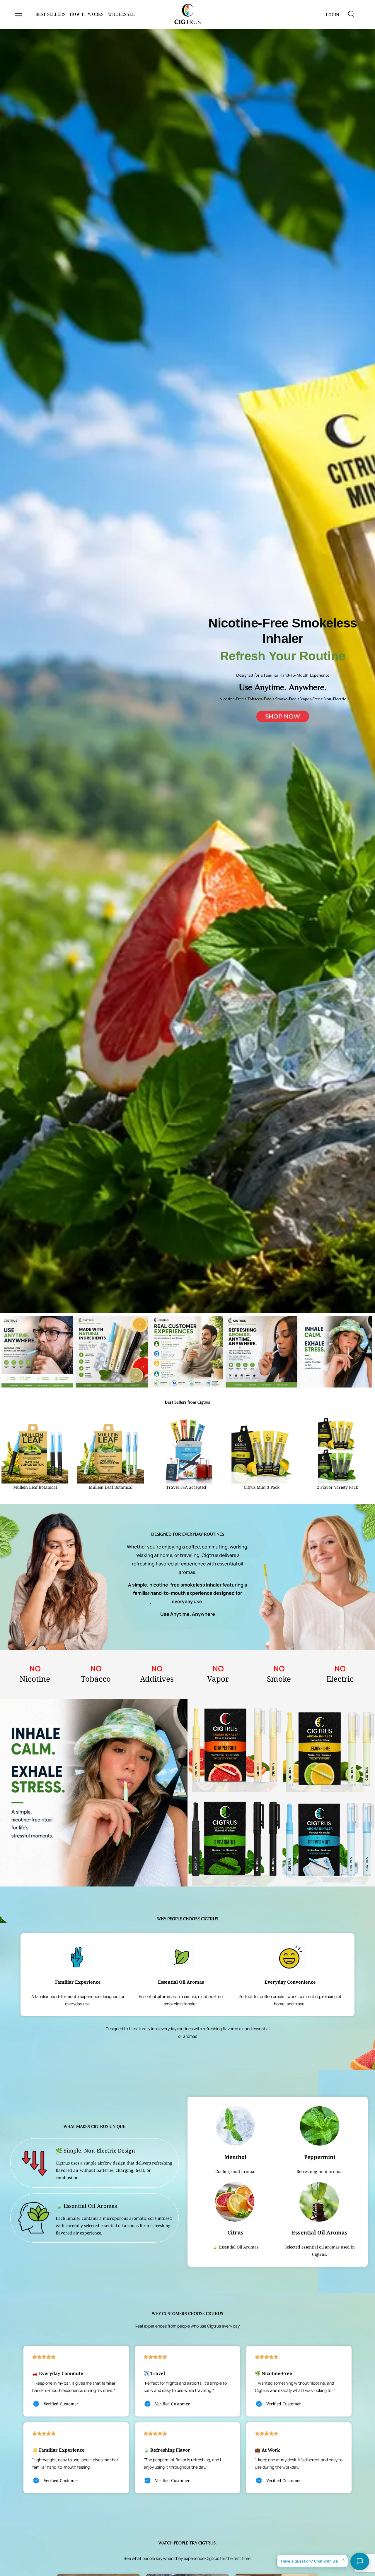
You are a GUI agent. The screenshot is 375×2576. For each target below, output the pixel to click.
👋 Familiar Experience (58, 2450)
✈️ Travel (154, 2373)
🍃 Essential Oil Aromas (86, 2206)
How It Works (87, 14)
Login (333, 14)
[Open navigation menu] (18, 15)
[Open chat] (360, 2561)
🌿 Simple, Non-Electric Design (95, 2150)
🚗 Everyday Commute (58, 2373)
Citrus (235, 2232)
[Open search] (351, 14)
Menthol (235, 2157)
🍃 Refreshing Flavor (167, 2450)
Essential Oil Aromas (181, 1982)
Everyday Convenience (290, 1982)
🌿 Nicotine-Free (273, 2373)
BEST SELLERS (50, 14)
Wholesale (121, 14)
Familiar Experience (78, 1982)
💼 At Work (267, 2450)
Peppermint (320, 2157)
